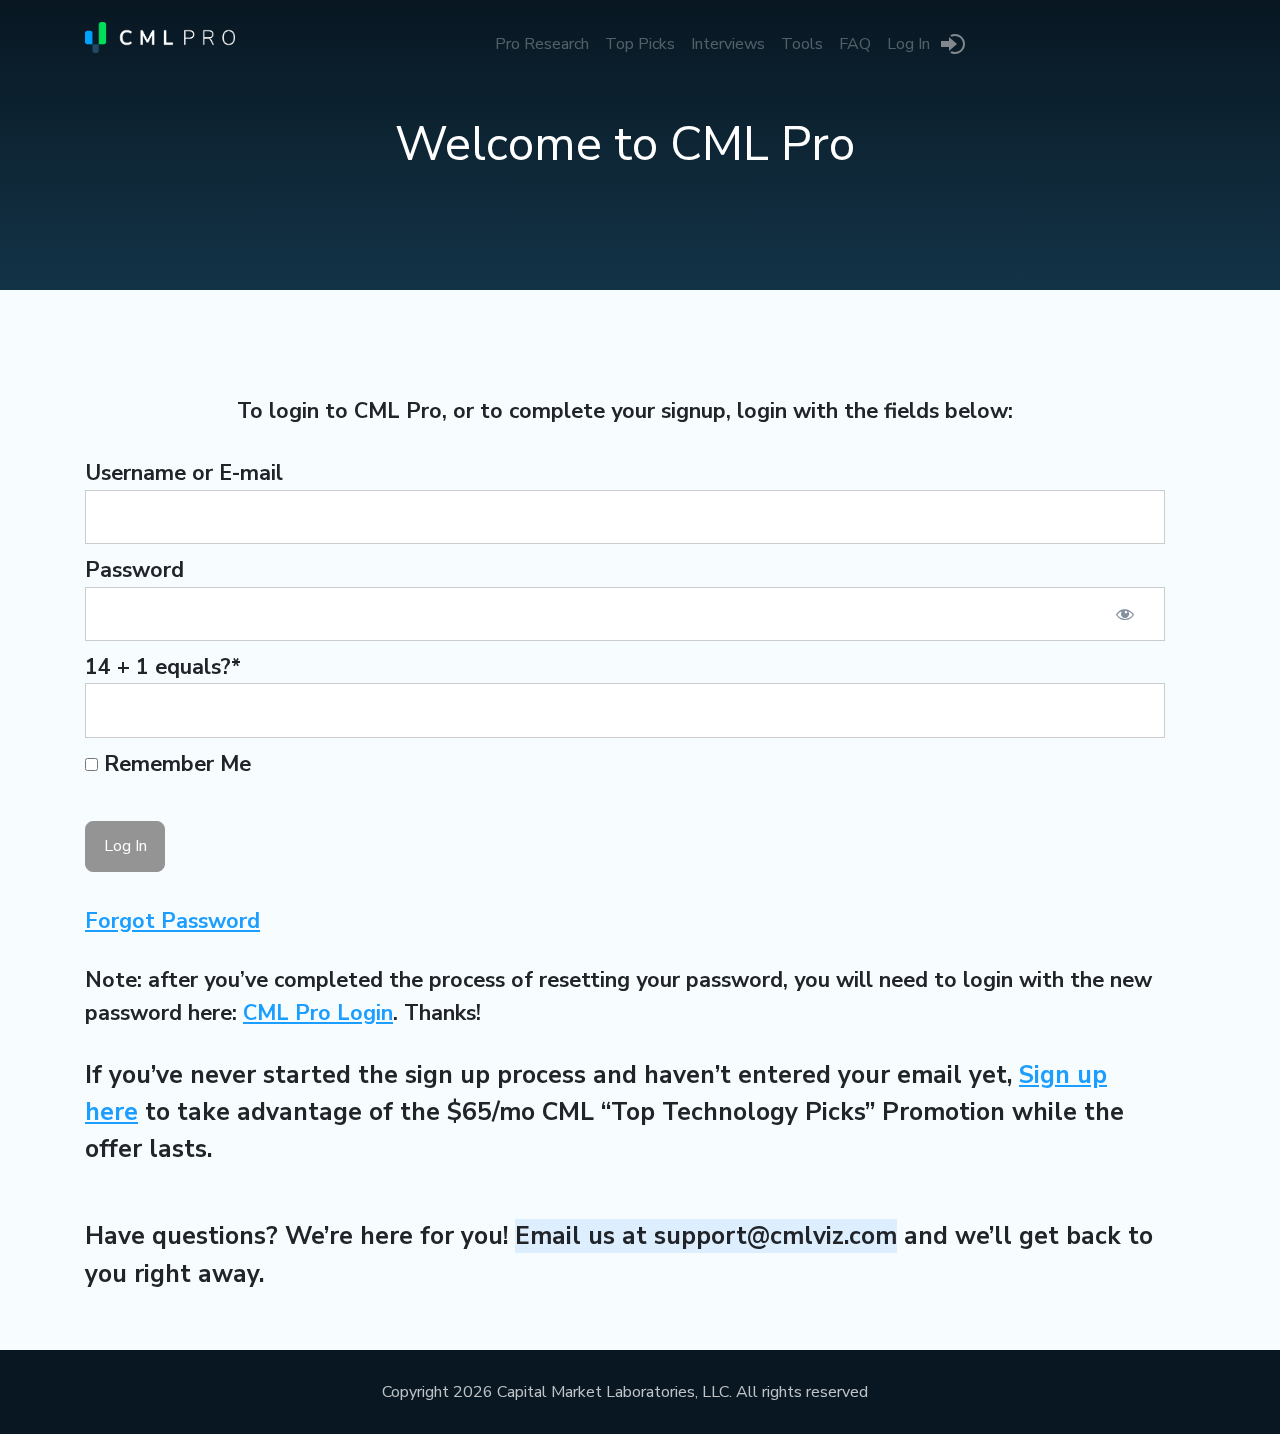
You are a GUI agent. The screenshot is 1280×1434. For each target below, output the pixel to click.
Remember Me (174, 764)
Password (134, 570)
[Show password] (1125, 614)
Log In (908, 44)
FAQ (855, 44)
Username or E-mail (184, 473)
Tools (802, 44)
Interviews (728, 44)
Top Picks (640, 44)
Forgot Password (172, 921)
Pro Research (542, 44)
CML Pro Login (318, 1013)
